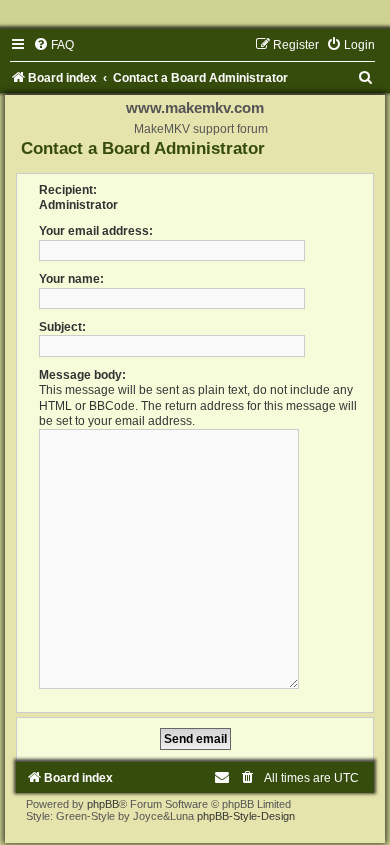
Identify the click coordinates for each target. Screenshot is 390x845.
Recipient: (68, 190)
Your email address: (96, 231)
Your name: (71, 279)
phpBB (103, 804)
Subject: (62, 327)
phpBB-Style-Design (246, 816)
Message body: (82, 375)
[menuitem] (53, 45)
